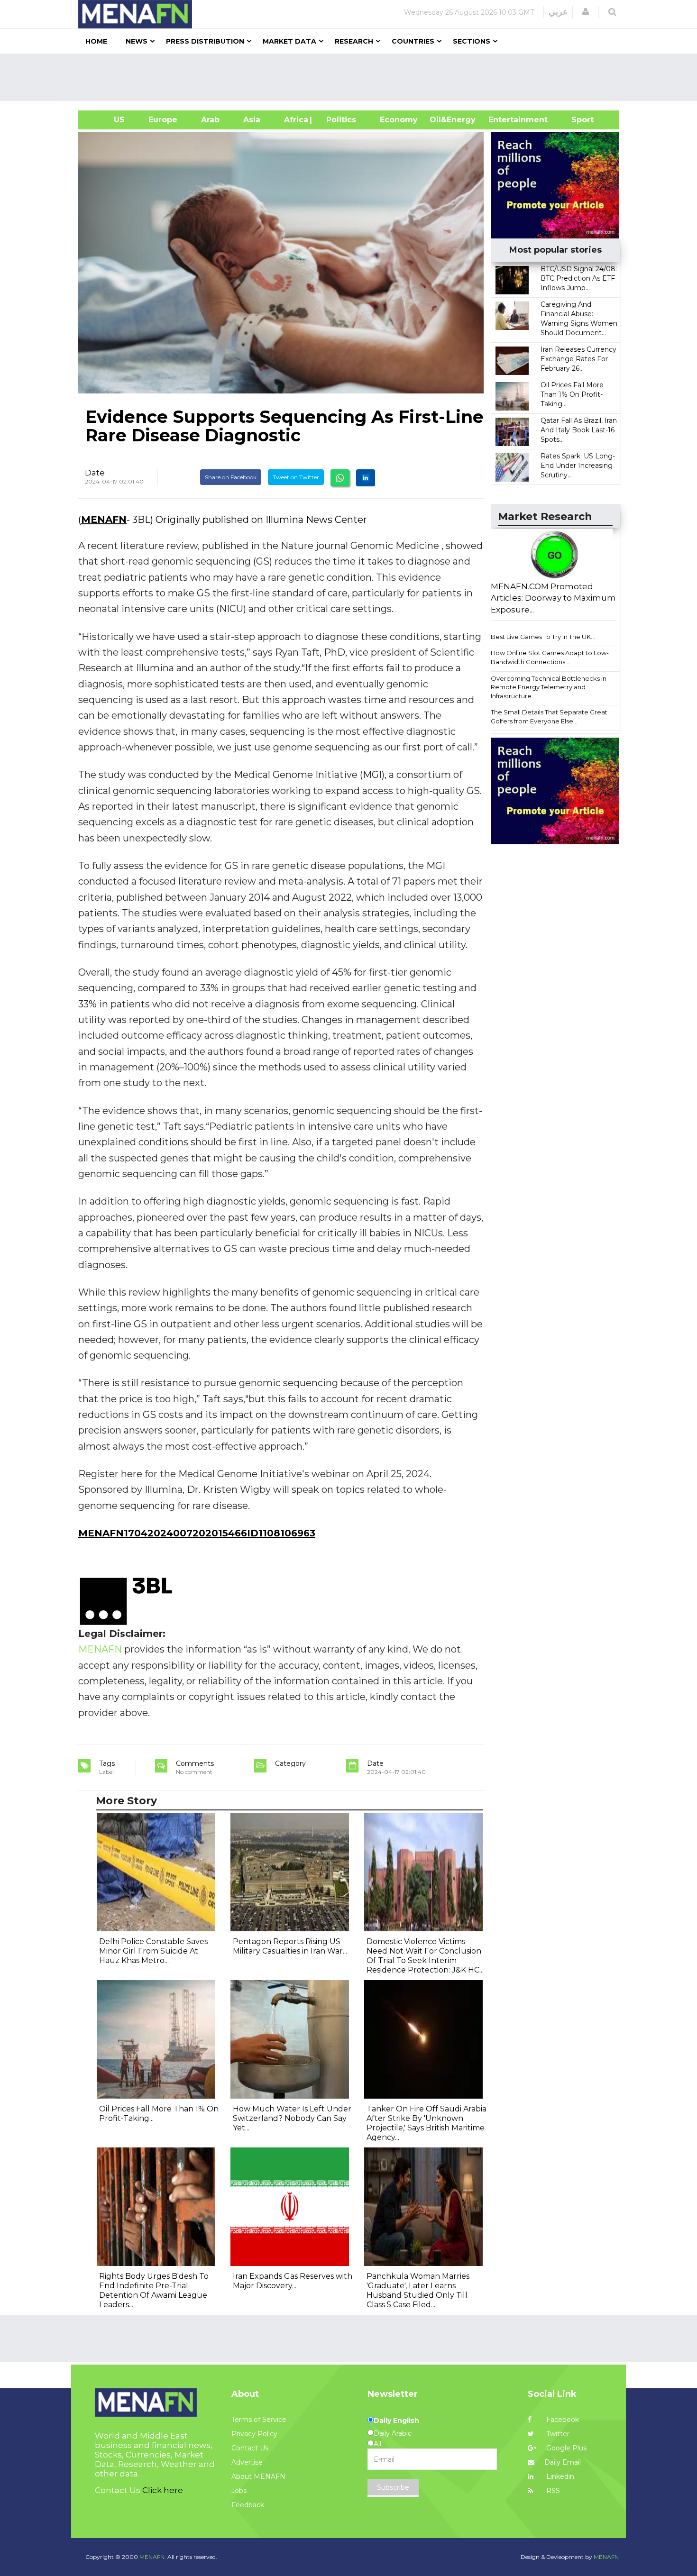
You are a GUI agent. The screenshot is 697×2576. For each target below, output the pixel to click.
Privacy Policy (254, 2434)
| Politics (339, 120)
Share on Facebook (231, 477)
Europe (163, 120)
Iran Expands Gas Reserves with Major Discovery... (293, 2281)
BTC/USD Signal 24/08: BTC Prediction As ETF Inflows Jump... (579, 278)
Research (354, 41)
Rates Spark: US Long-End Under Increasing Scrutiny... (578, 466)
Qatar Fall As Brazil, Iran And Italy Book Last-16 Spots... (579, 430)
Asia (252, 120)
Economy (399, 120)
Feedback (248, 2505)
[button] (586, 12)
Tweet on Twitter (296, 477)
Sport (577, 120)
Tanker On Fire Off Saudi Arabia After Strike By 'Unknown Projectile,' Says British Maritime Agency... (426, 2123)
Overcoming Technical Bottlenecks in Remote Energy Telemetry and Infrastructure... (549, 687)
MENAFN (104, 520)
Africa (295, 120)
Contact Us (250, 2448)
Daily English (396, 2421)
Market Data (289, 41)
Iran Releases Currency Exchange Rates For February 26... (578, 359)
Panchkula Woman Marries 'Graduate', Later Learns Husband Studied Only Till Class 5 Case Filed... (418, 2290)
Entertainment (504, 120)
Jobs (239, 2491)
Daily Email (563, 2462)
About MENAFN (258, 2476)
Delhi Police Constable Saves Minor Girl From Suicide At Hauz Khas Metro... (153, 1951)
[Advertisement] (352, 77)
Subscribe (393, 2487)
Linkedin (559, 2476)
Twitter (557, 2434)
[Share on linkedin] (366, 478)
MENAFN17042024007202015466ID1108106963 (197, 1533)
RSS (552, 2491)
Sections (472, 41)
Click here (163, 2490)
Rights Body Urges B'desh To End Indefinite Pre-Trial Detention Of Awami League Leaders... (154, 2290)
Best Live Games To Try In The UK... (543, 637)
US (107, 120)
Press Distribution (205, 41)
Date (95, 473)
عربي (558, 12)
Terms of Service (259, 2420)
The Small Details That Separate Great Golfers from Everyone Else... (549, 717)
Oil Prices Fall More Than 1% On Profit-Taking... (572, 394)
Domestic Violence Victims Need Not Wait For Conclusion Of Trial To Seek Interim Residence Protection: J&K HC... (425, 1956)
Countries (413, 41)
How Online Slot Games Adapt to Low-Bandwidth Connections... (550, 657)
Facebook (562, 2420)
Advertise (247, 2462)
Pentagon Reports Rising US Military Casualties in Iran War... (290, 1946)
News (137, 41)
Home (96, 41)
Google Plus (565, 2448)
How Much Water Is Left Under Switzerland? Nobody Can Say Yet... (292, 2118)
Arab (210, 120)
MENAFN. (153, 2557)
